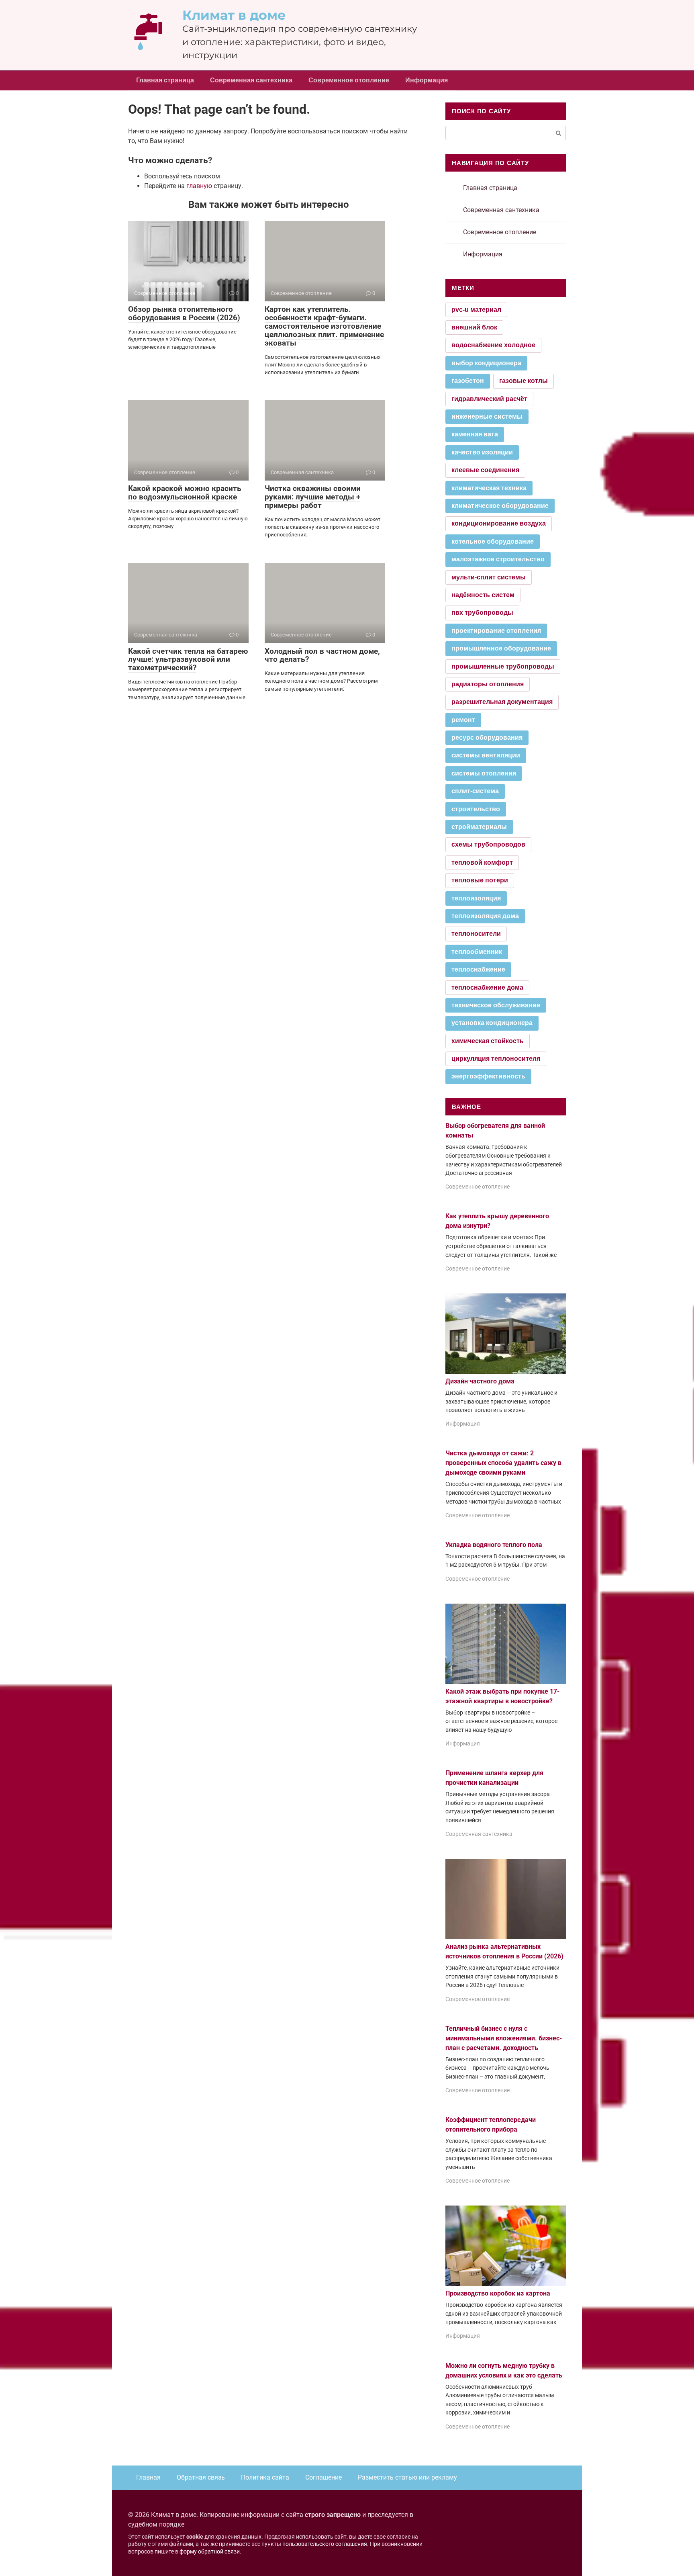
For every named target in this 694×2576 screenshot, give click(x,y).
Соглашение (324, 2477)
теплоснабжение (478, 969)
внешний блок (474, 327)
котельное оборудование (493, 541)
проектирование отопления (496, 631)
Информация (427, 80)
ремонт (463, 720)
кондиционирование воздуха (499, 523)
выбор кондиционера (486, 363)
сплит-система (475, 791)
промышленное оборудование (501, 648)
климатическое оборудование (500, 506)
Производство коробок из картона (498, 2293)
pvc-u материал (476, 310)
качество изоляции (482, 452)
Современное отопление (349, 80)
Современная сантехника (251, 80)
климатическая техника (489, 488)
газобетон (468, 381)
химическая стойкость (488, 1041)
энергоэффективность (488, 1076)
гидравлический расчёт (489, 399)
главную (199, 186)
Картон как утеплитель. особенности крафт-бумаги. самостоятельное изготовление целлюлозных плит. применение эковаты (324, 326)
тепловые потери (480, 880)
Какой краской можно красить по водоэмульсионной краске (185, 493)
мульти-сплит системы (489, 577)
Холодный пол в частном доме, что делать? (322, 655)
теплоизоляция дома (485, 916)
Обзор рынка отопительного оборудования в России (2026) (184, 313)
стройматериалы (479, 827)
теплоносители (476, 934)
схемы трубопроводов (488, 844)
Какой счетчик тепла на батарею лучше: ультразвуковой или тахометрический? (188, 660)
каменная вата (475, 434)
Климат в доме (234, 15)
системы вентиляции (486, 755)
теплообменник (477, 952)
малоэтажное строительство (498, 559)
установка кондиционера (492, 1023)
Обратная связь (201, 2477)
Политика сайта (265, 2477)
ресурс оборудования (487, 738)
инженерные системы (487, 416)
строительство (476, 809)
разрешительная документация (502, 702)
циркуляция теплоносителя (496, 1059)
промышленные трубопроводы (503, 666)
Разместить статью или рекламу (407, 2477)
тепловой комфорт (482, 862)
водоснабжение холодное (493, 345)
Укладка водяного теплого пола (494, 1545)
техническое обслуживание (496, 1005)
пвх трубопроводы (482, 613)
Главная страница (165, 80)
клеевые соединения (485, 470)
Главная (148, 2477)
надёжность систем (483, 595)
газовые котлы (524, 381)
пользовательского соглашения (325, 2544)
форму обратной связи (210, 2552)
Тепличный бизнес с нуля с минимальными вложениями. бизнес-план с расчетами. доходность (504, 2038)
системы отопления (484, 773)
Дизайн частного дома (480, 1381)
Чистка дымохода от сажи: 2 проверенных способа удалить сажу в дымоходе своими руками (503, 1463)
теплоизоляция (476, 898)
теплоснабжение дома (487, 987)
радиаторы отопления (488, 684)
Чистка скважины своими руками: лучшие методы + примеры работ (313, 497)
